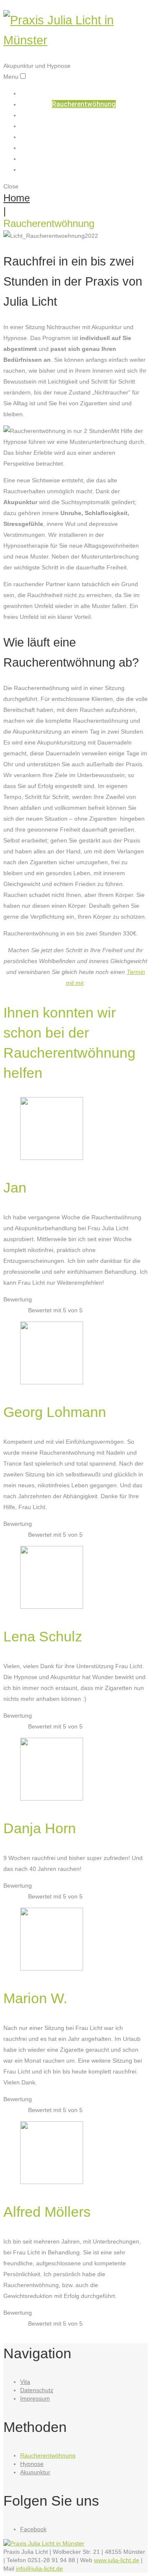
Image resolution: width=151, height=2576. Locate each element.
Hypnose (84, 126)
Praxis (84, 137)
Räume (84, 148)
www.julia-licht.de (117, 2560)
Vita (84, 158)
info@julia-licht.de (39, 2568)
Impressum (35, 2398)
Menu (11, 77)
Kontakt (84, 169)
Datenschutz (37, 2390)
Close (11, 186)
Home (84, 93)
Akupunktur (84, 115)
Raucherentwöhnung (84, 104)
